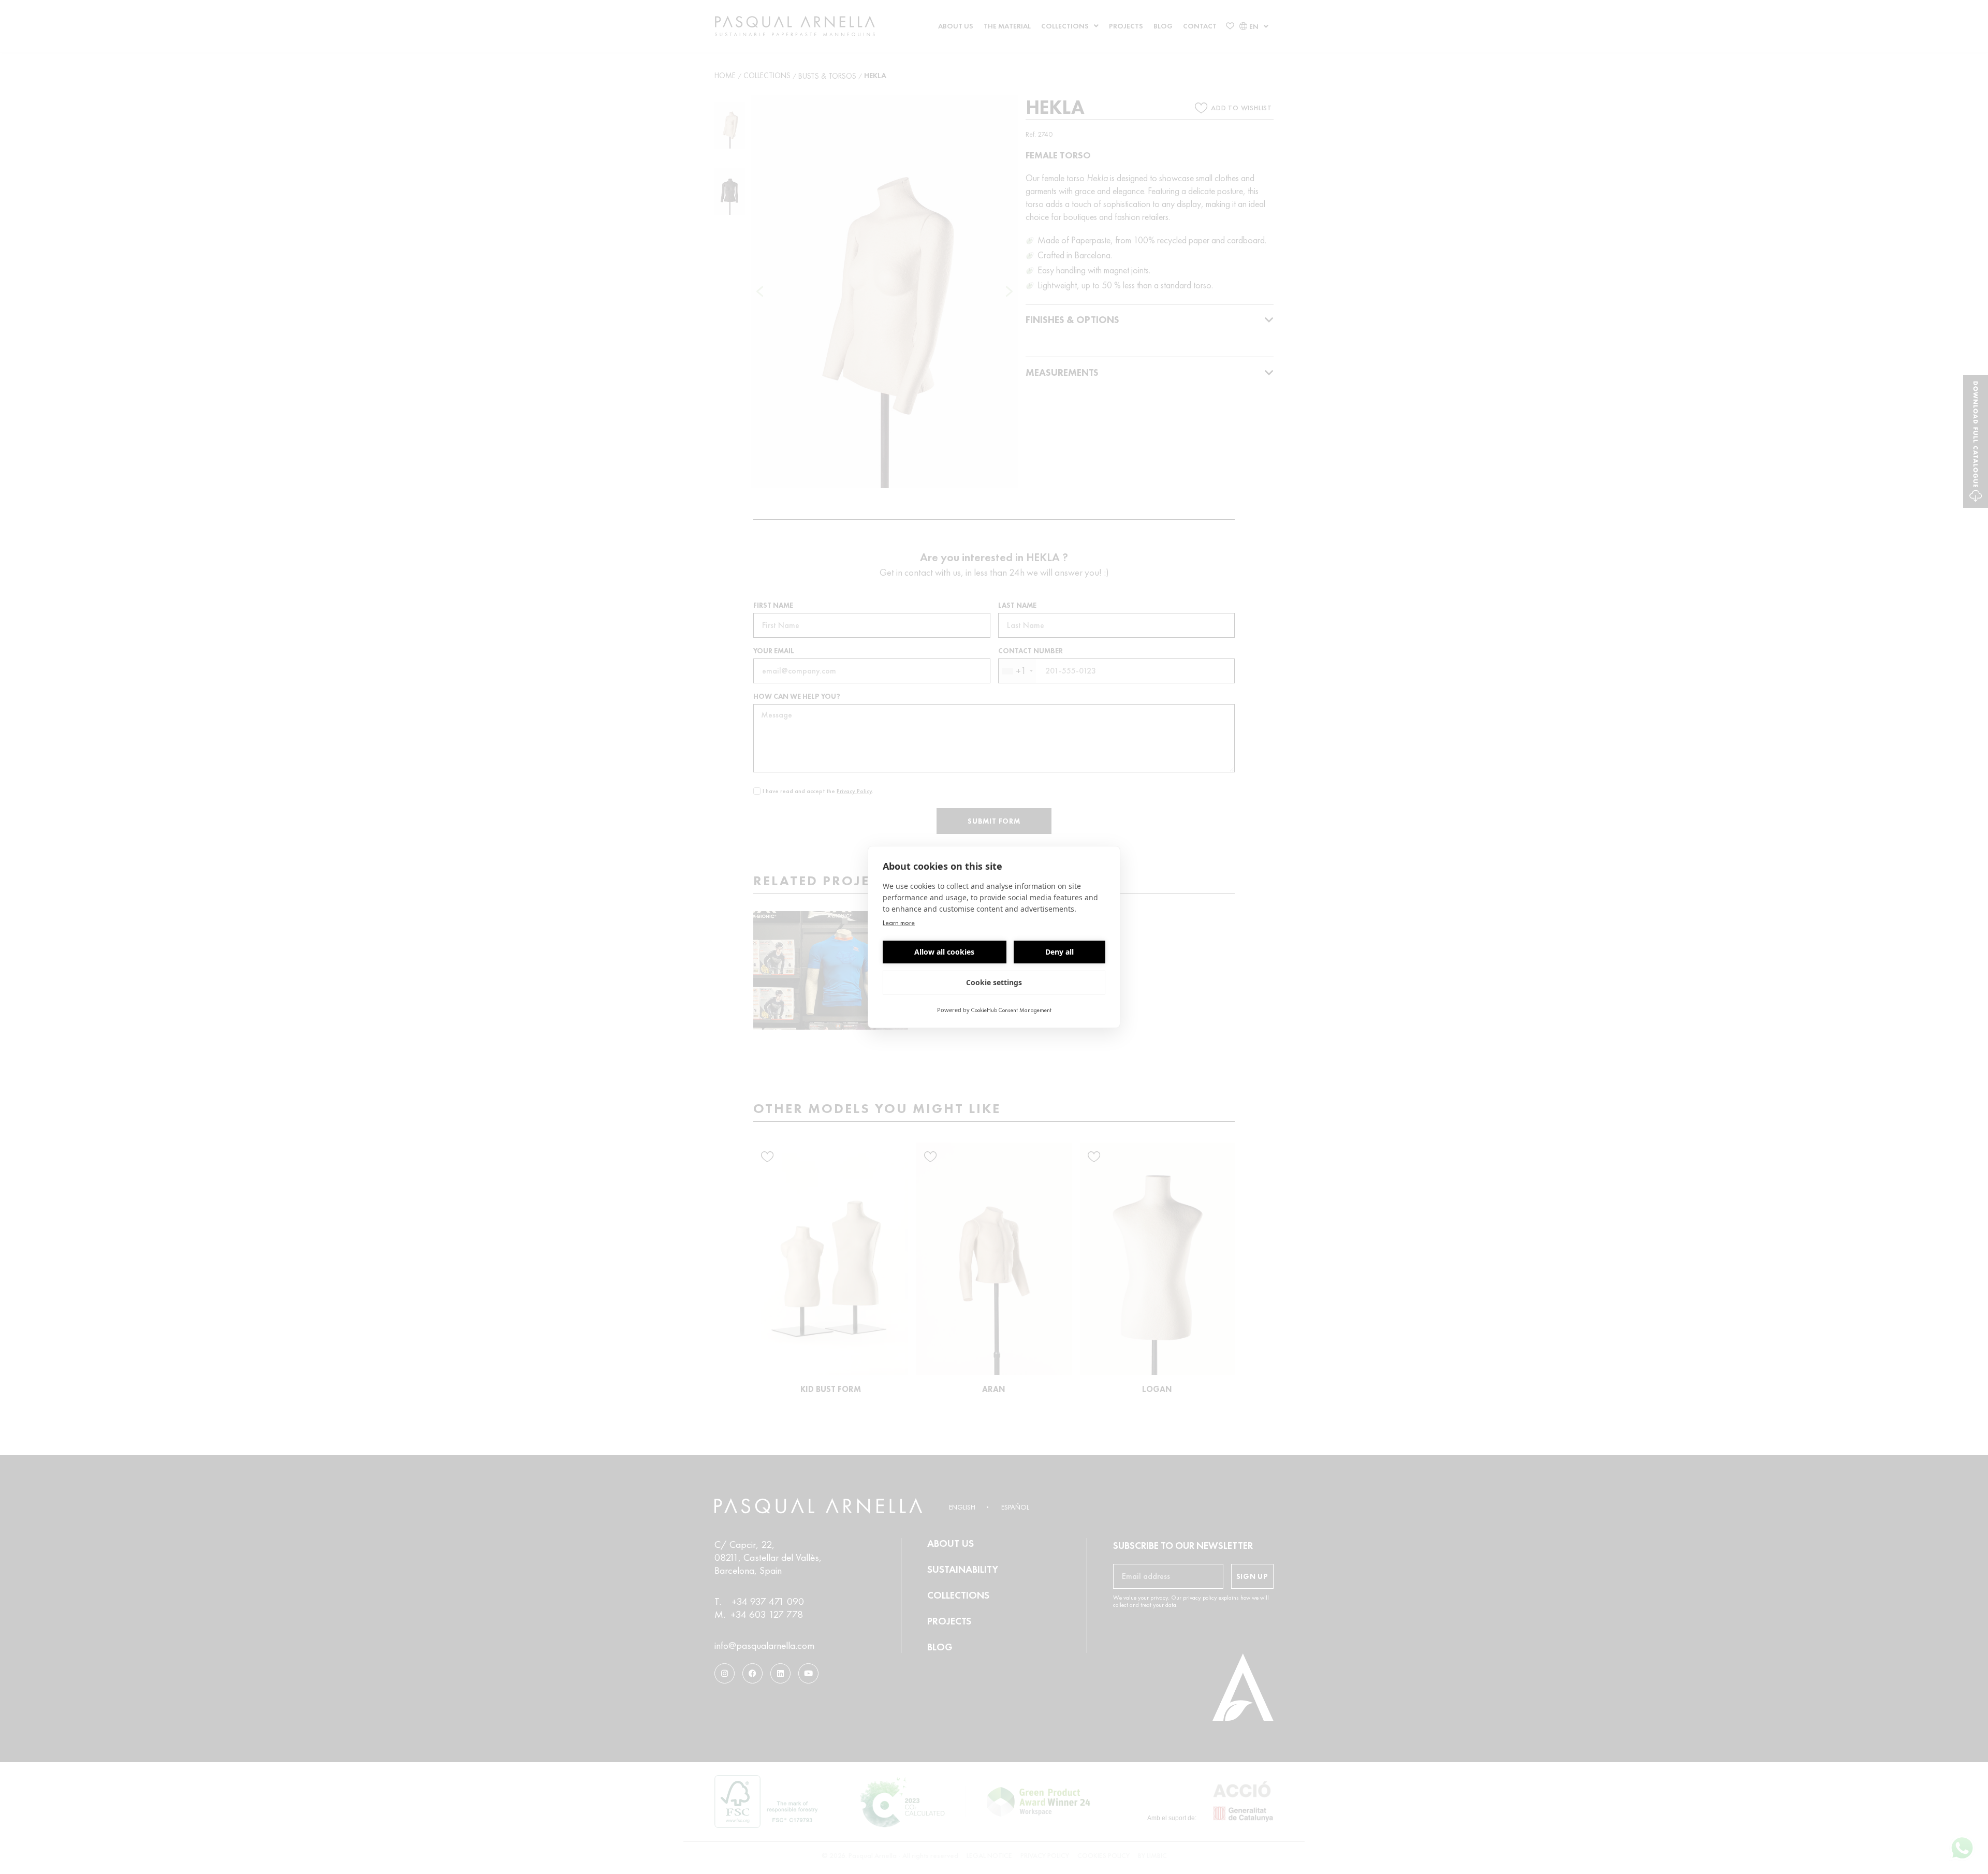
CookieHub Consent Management (1011, 1010)
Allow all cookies (944, 952)
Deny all (1059, 952)
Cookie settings (994, 982)
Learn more (899, 923)
